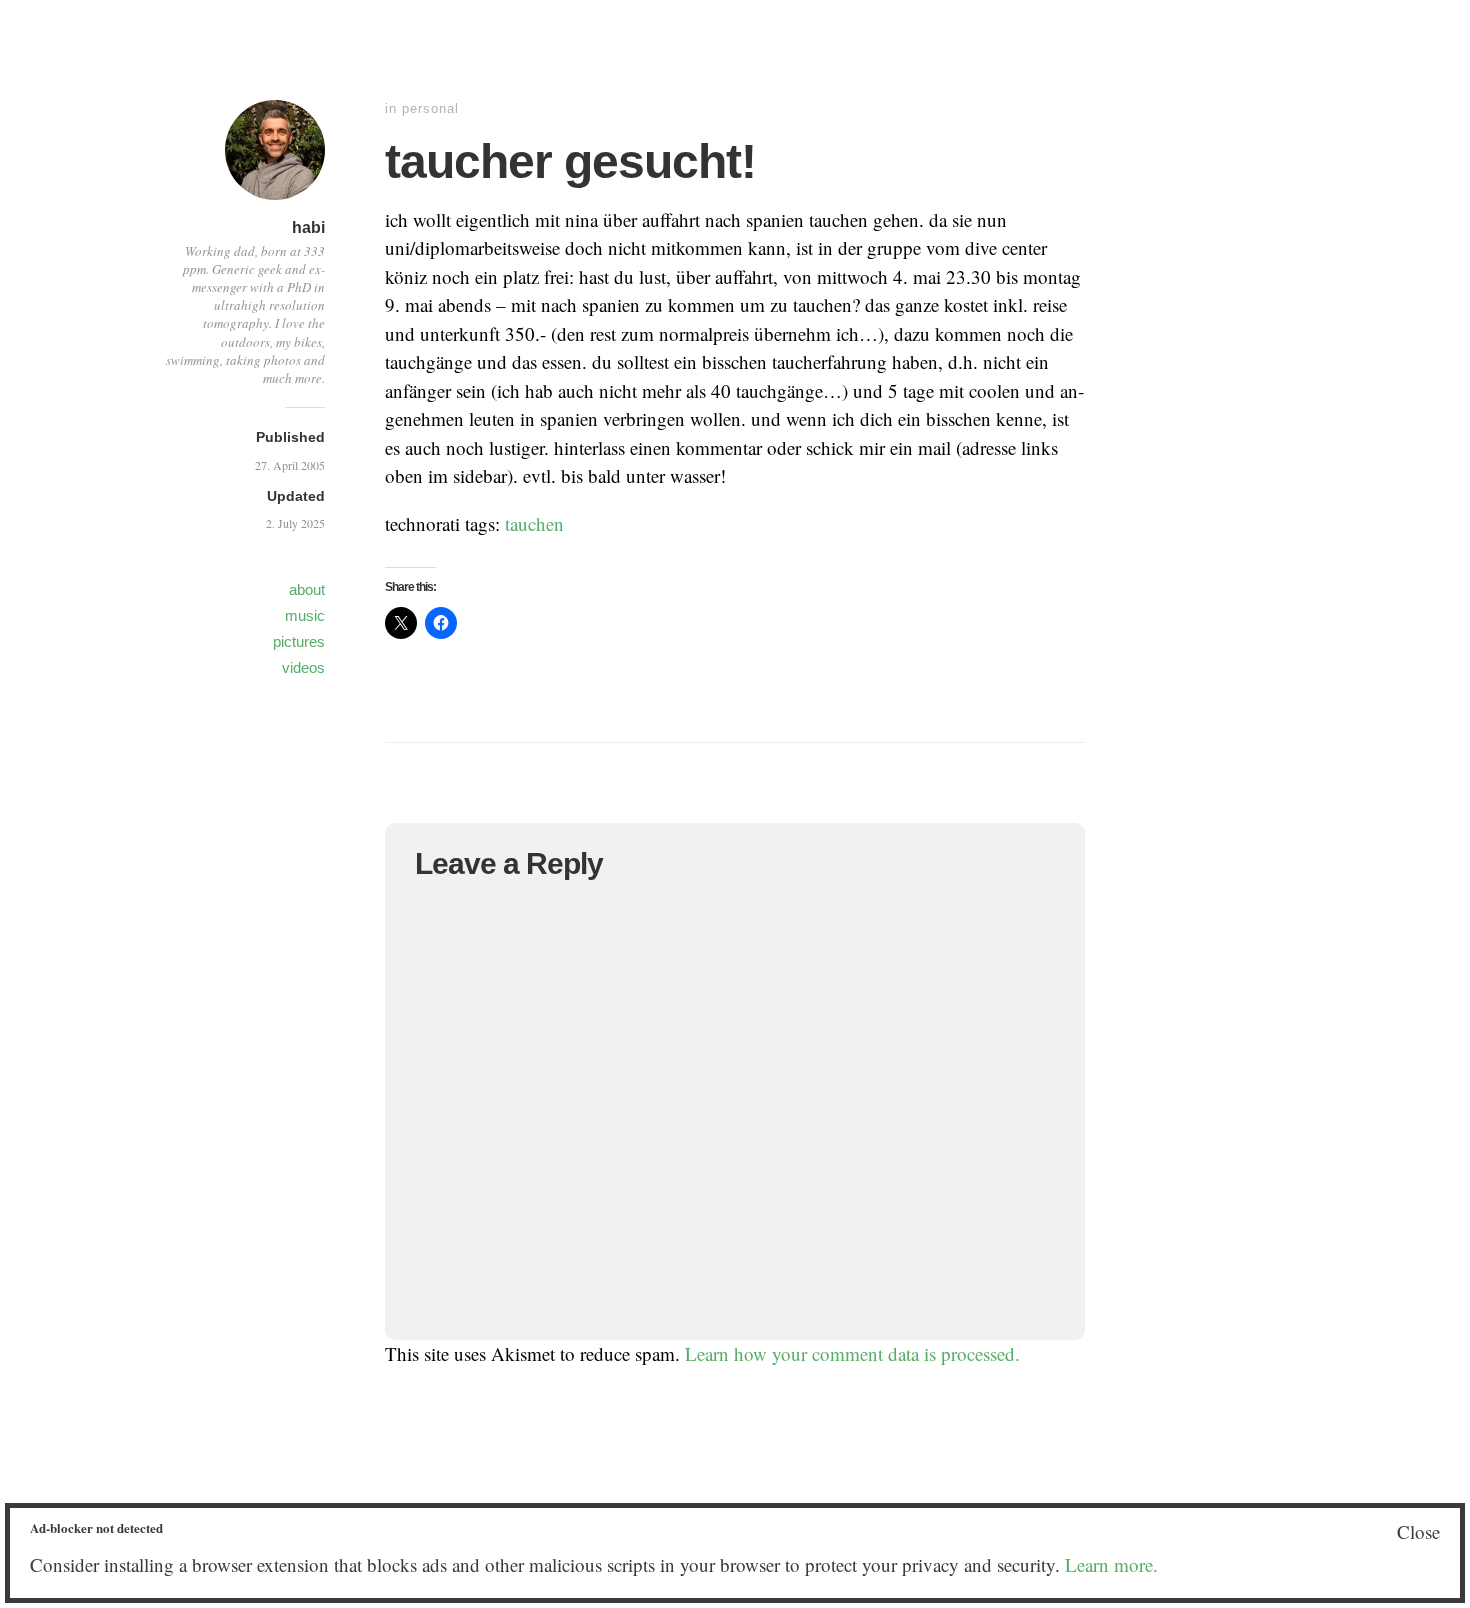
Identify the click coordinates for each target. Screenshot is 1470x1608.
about (307, 589)
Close (1418, 1531)
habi (308, 227)
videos (303, 667)
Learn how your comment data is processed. (852, 1353)
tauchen (534, 523)
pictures (299, 641)
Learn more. (1111, 1564)
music (305, 615)
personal (430, 108)
